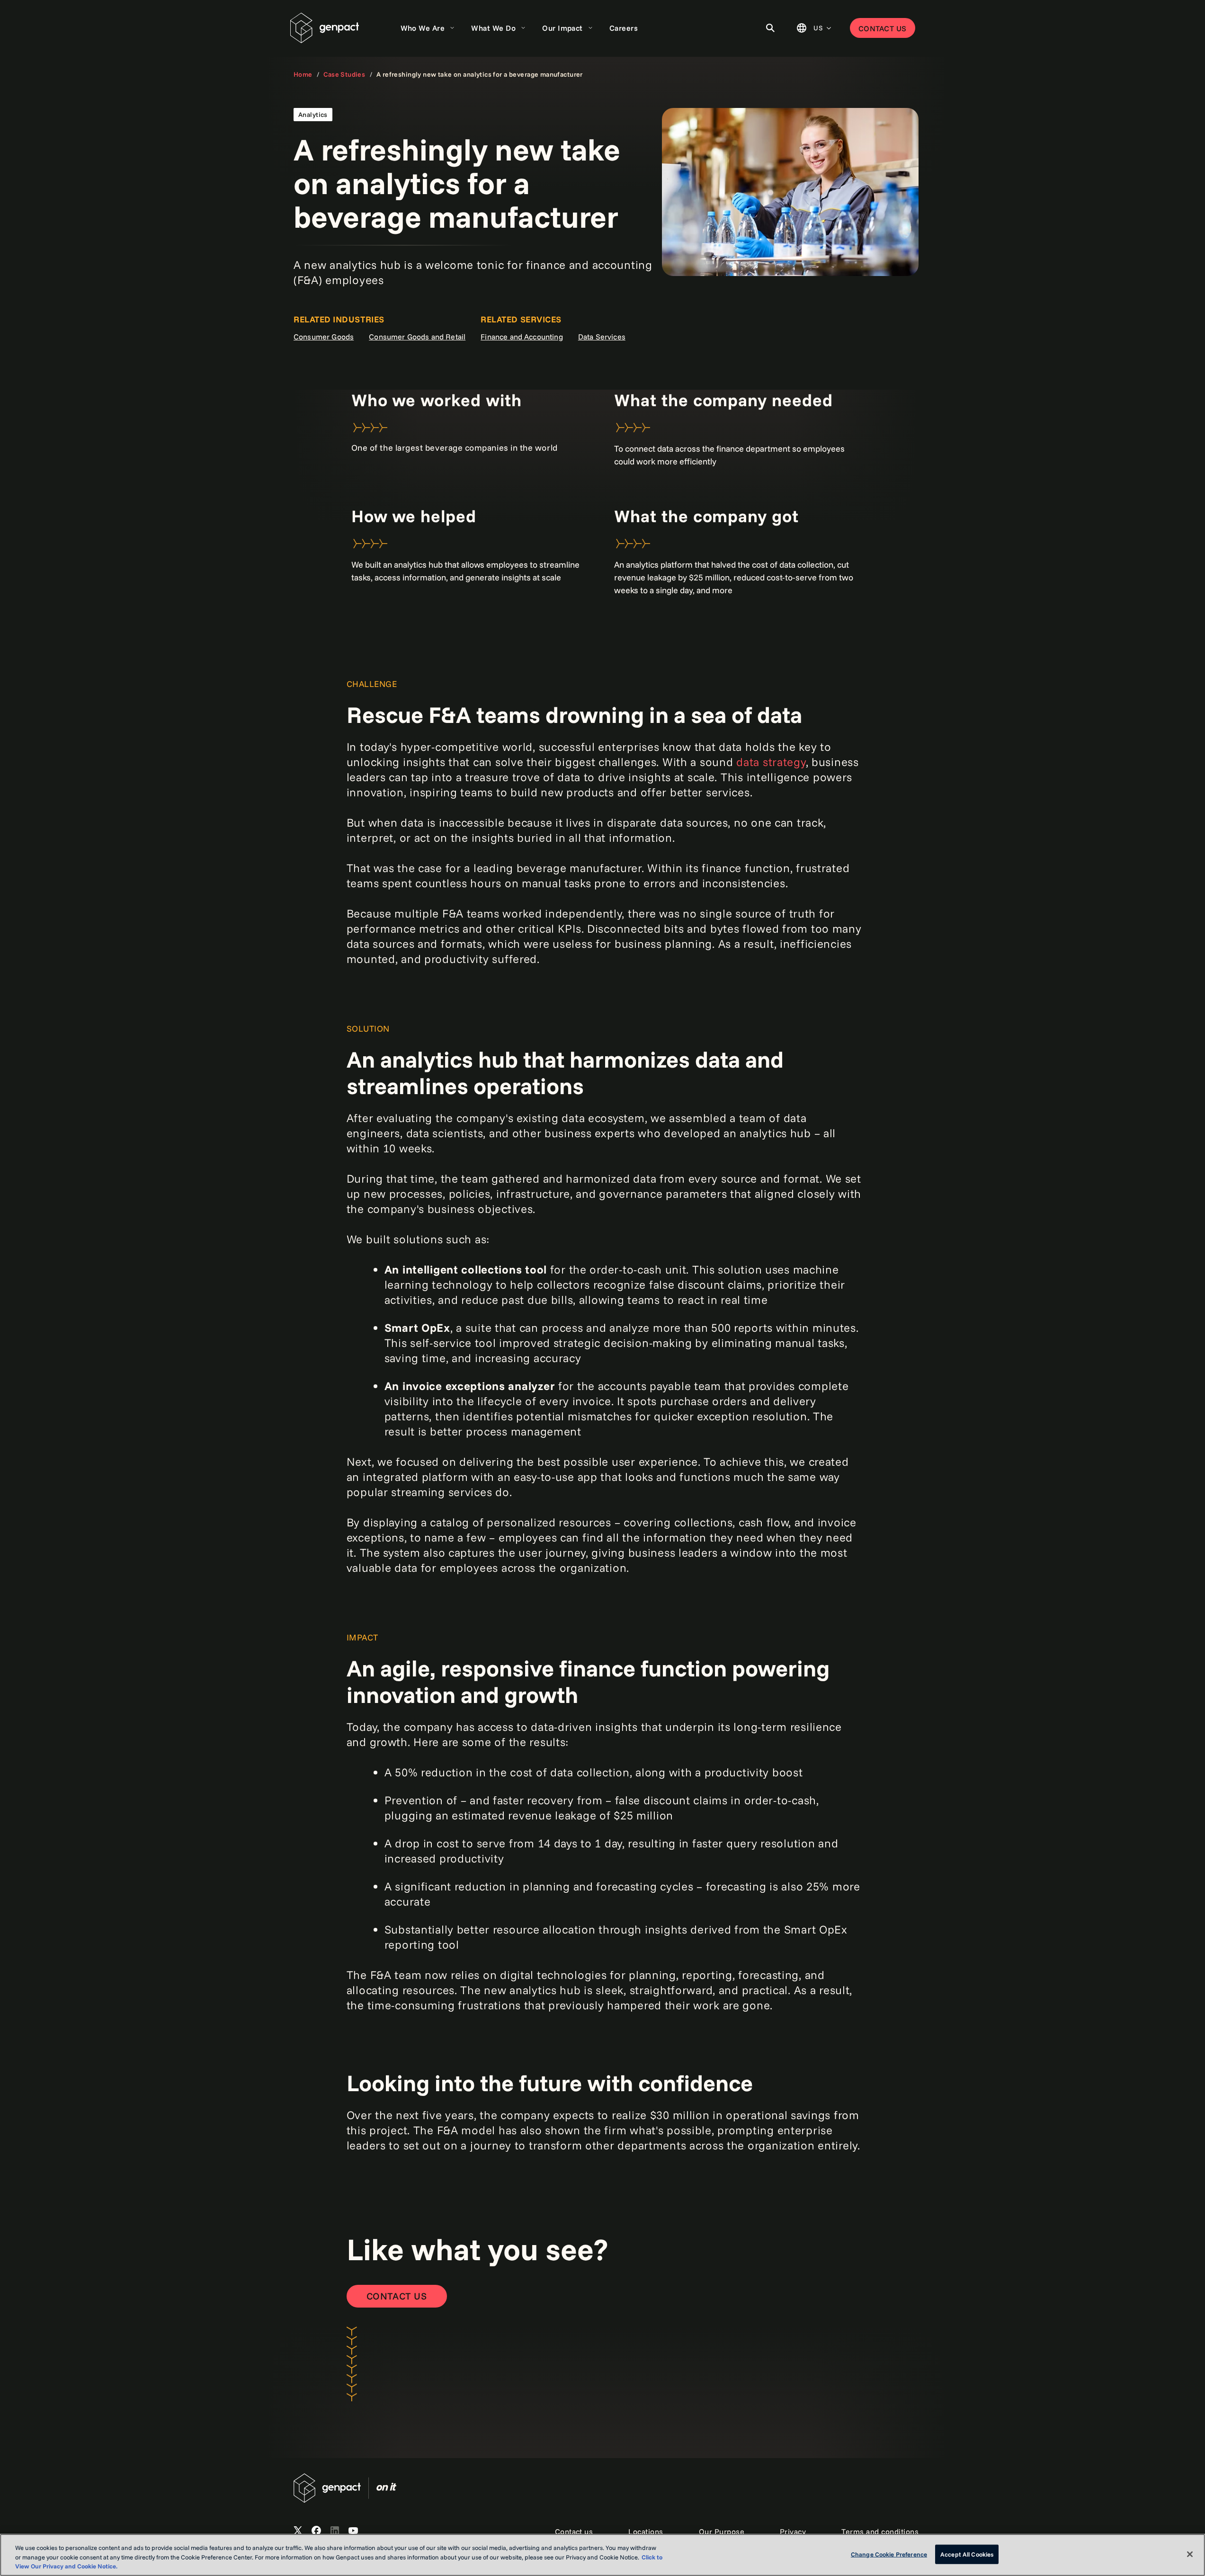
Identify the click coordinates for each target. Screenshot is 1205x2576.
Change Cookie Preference (889, 2554)
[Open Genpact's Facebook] (316, 2531)
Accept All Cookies (967, 2554)
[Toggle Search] (770, 28)
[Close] (1190, 2554)
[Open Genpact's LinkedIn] (335, 2531)
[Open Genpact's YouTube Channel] (353, 2531)
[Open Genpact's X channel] (298, 2531)
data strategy (771, 762)
